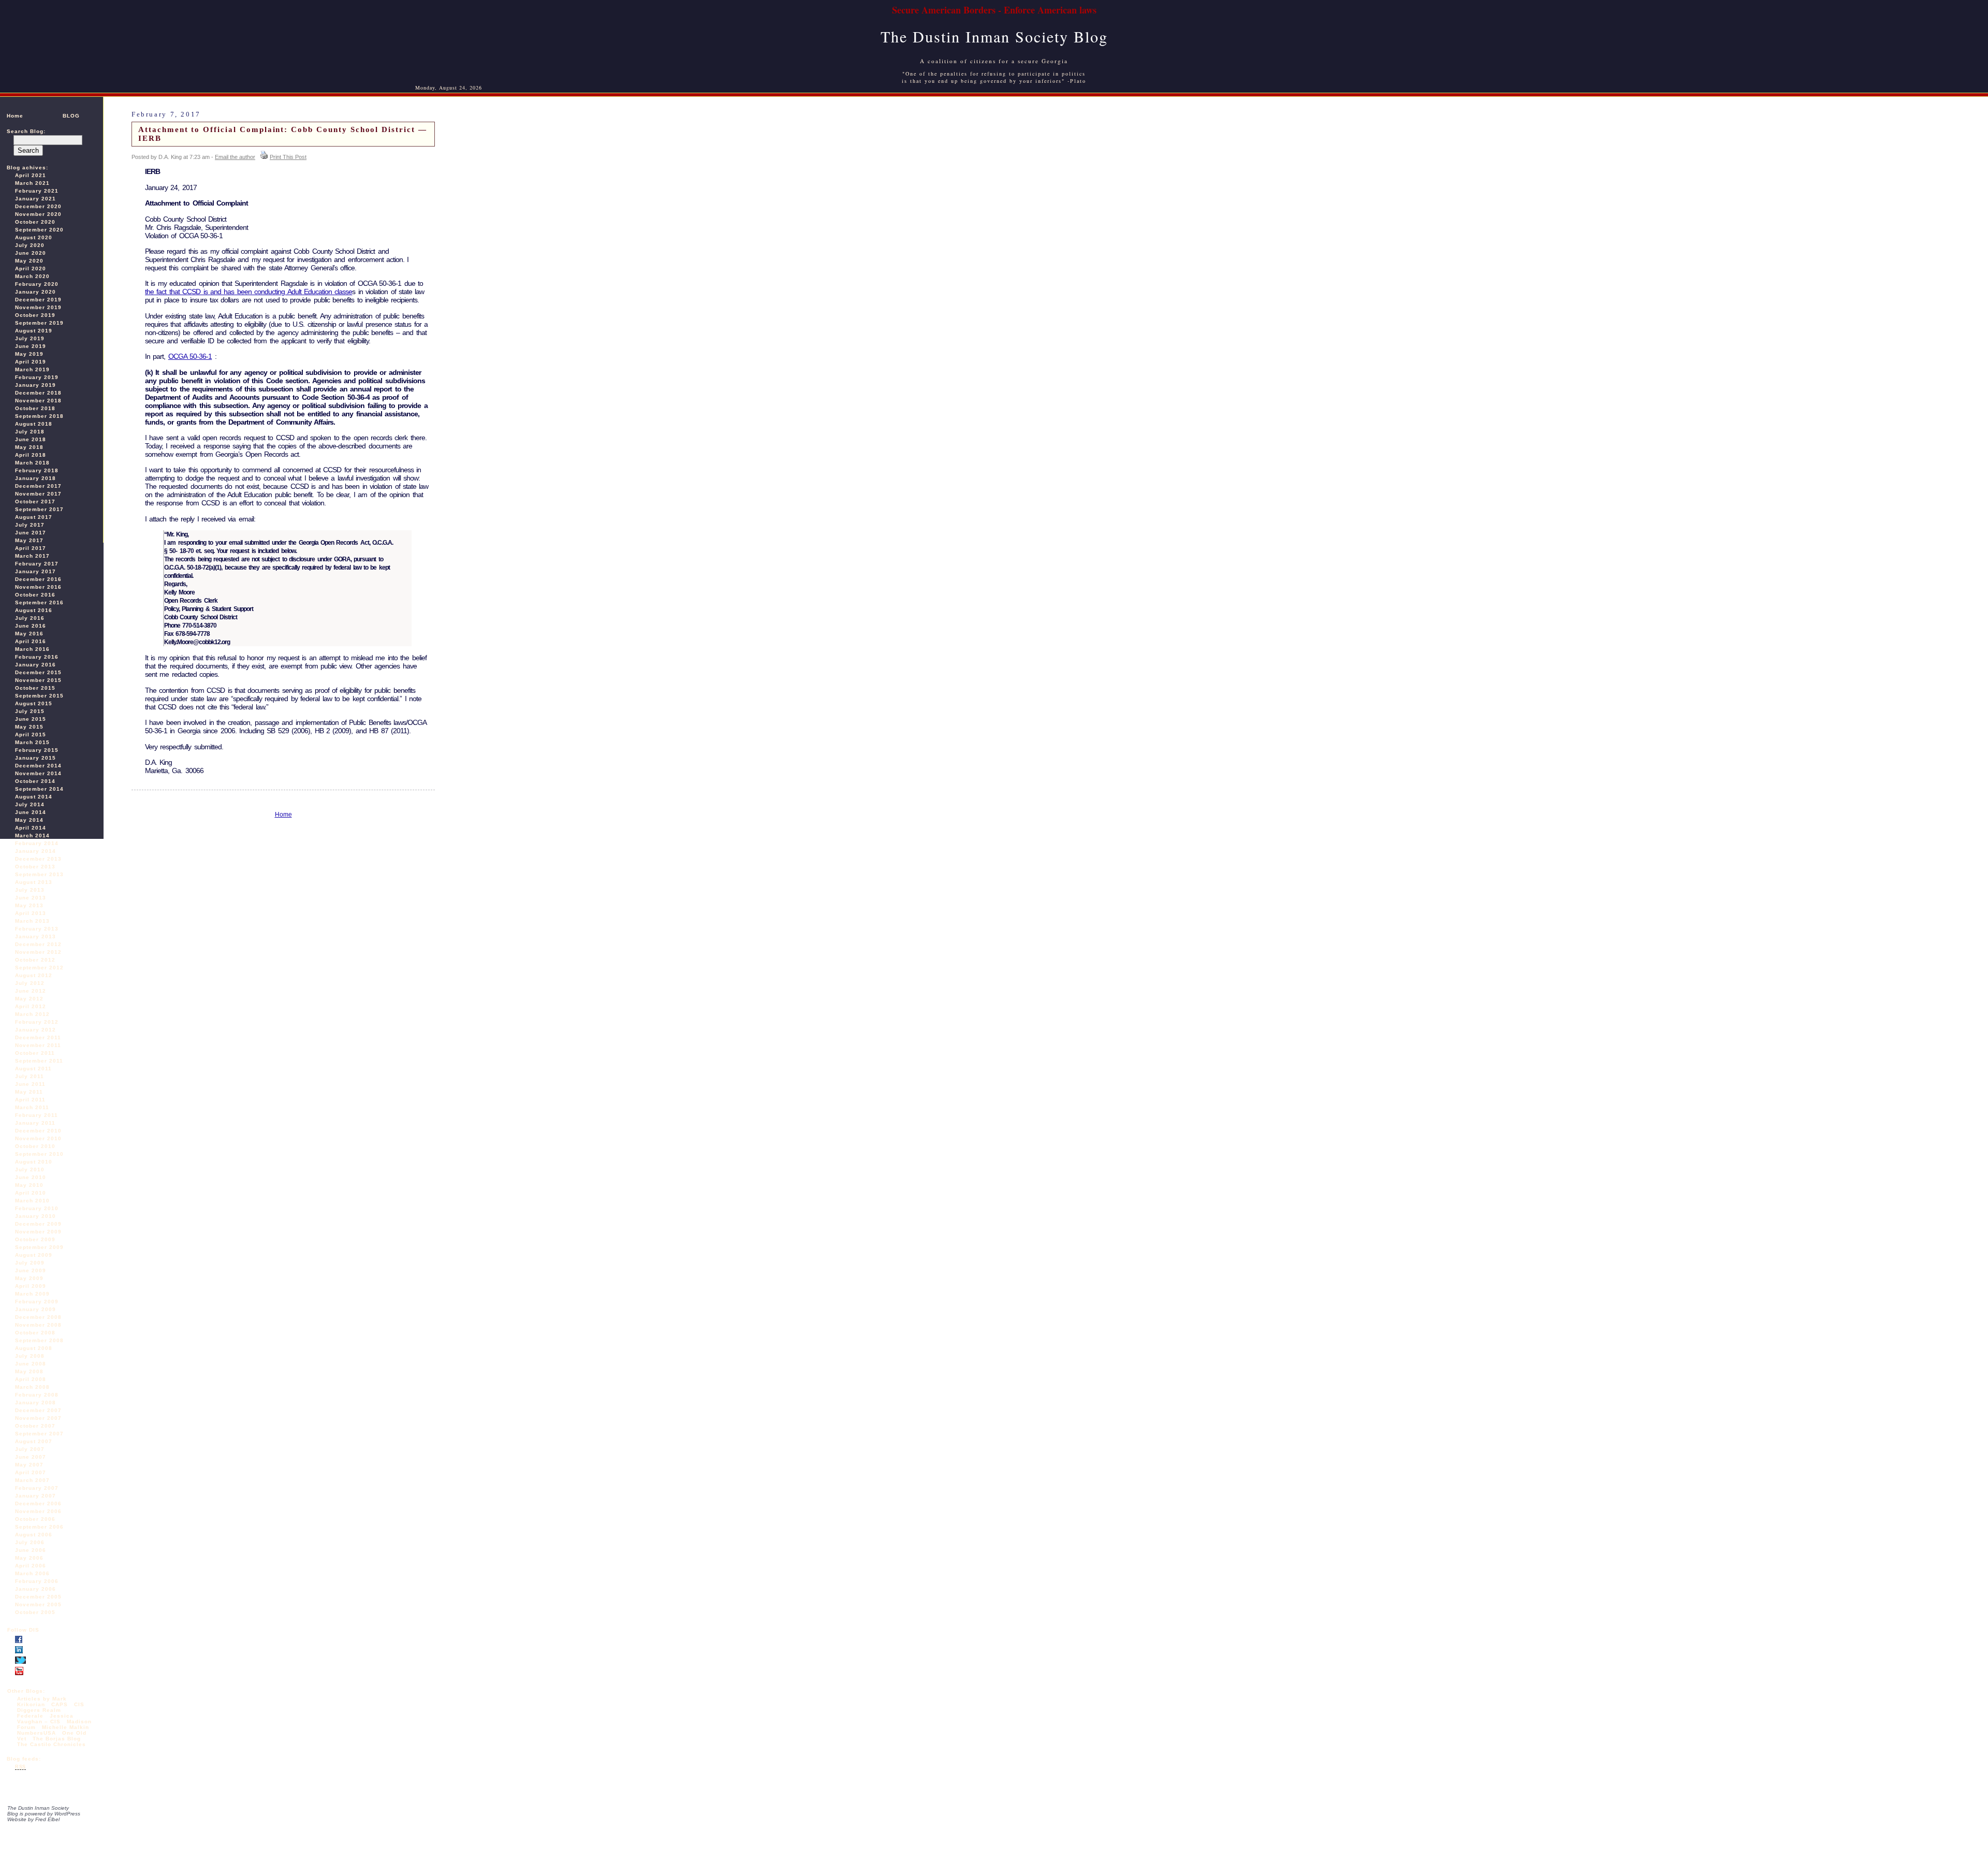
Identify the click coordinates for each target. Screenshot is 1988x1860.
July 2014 (30, 804)
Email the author (235, 157)
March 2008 (32, 1387)
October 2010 (35, 1146)
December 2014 (38, 766)
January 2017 (35, 571)
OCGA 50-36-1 (190, 356)
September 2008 (39, 1340)
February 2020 (37, 284)
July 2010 (30, 1169)
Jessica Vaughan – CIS (45, 1719)
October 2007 (35, 1426)
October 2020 (35, 222)
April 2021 (31, 175)
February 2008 (37, 1395)
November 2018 (38, 401)
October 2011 (35, 1053)
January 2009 (35, 1309)
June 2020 (31, 253)
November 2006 (38, 1511)
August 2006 (34, 1535)
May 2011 (29, 1092)
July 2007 (30, 1449)
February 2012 (37, 1022)
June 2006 (31, 1550)
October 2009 (35, 1239)
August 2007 (34, 1441)
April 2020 (31, 268)
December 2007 (38, 1410)
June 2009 (31, 1270)
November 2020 (38, 214)
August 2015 (34, 703)
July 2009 (30, 1263)
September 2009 (39, 1247)
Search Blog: (26, 131)
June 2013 (31, 898)
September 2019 (39, 323)
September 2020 (39, 230)
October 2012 (35, 960)
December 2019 (38, 300)
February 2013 (37, 929)
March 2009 (32, 1294)
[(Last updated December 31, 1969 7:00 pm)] (19, 1641)
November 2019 (38, 307)
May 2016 (29, 634)
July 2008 (30, 1356)
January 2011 (35, 1123)
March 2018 (32, 463)
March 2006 (32, 1573)
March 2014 (32, 835)
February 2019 (37, 377)
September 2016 (39, 602)
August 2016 (34, 610)
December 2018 (38, 393)
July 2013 (30, 890)
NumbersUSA (38, 1733)
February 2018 (37, 470)
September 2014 (39, 789)
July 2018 (30, 432)
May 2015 (29, 727)
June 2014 (31, 812)
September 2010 (39, 1154)
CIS (79, 1704)
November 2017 (38, 494)
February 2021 (37, 191)
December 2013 (38, 859)
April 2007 (31, 1472)
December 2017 (38, 486)
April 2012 (31, 1006)
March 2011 (32, 1107)
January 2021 (35, 199)
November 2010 (38, 1138)
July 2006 (30, 1542)
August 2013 (34, 882)
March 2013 (32, 921)
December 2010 (38, 1131)
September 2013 (39, 874)
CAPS (60, 1704)
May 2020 (29, 261)
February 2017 (37, 564)
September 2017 (39, 509)
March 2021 (32, 183)
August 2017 (34, 517)
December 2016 (38, 579)
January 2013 (35, 936)
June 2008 (31, 1364)
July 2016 (30, 618)
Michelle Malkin (65, 1727)
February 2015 (37, 750)
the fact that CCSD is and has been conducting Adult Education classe (248, 292)
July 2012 (30, 983)
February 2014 (37, 843)
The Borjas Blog (57, 1739)
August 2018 (34, 424)
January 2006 (35, 1589)
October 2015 (35, 688)
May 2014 (29, 820)
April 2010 (31, 1193)
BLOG (71, 116)
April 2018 (31, 455)
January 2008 (35, 1403)
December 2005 (38, 1597)
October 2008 (35, 1333)
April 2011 (30, 1100)
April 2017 (31, 548)
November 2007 (38, 1418)
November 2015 (38, 680)
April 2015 (31, 735)
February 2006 (37, 1581)
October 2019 (35, 315)
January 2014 (35, 851)
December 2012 (38, 944)
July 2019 (30, 338)
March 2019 (32, 369)
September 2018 (39, 416)
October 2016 (35, 595)
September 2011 (39, 1061)
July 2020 (30, 245)
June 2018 (31, 439)
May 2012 (29, 999)
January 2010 (35, 1216)
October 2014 (35, 781)
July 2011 (30, 1076)
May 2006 (29, 1558)
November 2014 (38, 773)
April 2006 (31, 1566)
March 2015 (32, 742)
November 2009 (38, 1232)
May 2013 (29, 905)
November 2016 (38, 587)
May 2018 (29, 447)
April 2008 (31, 1379)
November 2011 (38, 1045)
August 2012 (34, 975)
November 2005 (38, 1604)
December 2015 (38, 672)
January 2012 (35, 1030)
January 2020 (35, 292)
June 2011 (30, 1084)
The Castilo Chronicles (52, 1744)
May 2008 (29, 1371)
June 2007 (31, 1457)
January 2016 (35, 665)
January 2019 (35, 385)
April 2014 (31, 828)
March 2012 (32, 1014)
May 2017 (29, 540)
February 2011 (36, 1115)
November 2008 (38, 1325)
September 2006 (39, 1527)
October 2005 (35, 1612)
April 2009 (31, 1286)
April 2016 (31, 641)
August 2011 (33, 1069)
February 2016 (37, 657)
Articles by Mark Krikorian (42, 1702)
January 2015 (35, 758)
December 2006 (38, 1503)
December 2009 (38, 1224)
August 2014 (34, 797)
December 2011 (38, 1037)
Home (15, 116)
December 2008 (38, 1317)
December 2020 (38, 206)
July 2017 (30, 525)
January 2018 (35, 478)
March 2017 (32, 556)
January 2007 (35, 1496)
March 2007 (32, 1480)
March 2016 (32, 649)
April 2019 (31, 362)
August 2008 (34, 1348)
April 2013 (31, 913)
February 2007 (37, 1488)
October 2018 (35, 408)
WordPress (67, 1814)
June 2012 (31, 991)
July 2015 (30, 711)
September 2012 (39, 968)
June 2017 (31, 533)
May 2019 (29, 354)
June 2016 (31, 626)
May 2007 (29, 1465)
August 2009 (34, 1255)
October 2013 (35, 867)
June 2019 (31, 346)
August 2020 (34, 237)
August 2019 (34, 331)
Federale (30, 1716)
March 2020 (32, 276)
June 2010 (31, 1177)
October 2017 (35, 502)
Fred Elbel (47, 1819)
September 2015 (39, 696)
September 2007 (39, 1434)
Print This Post (288, 157)
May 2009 (29, 1278)
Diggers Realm (39, 1710)
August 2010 (34, 1162)
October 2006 (35, 1519)
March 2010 (32, 1201)
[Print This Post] (264, 157)
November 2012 (38, 952)
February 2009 (37, 1302)
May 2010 (29, 1185)
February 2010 (37, 1208)
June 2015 (31, 719)
